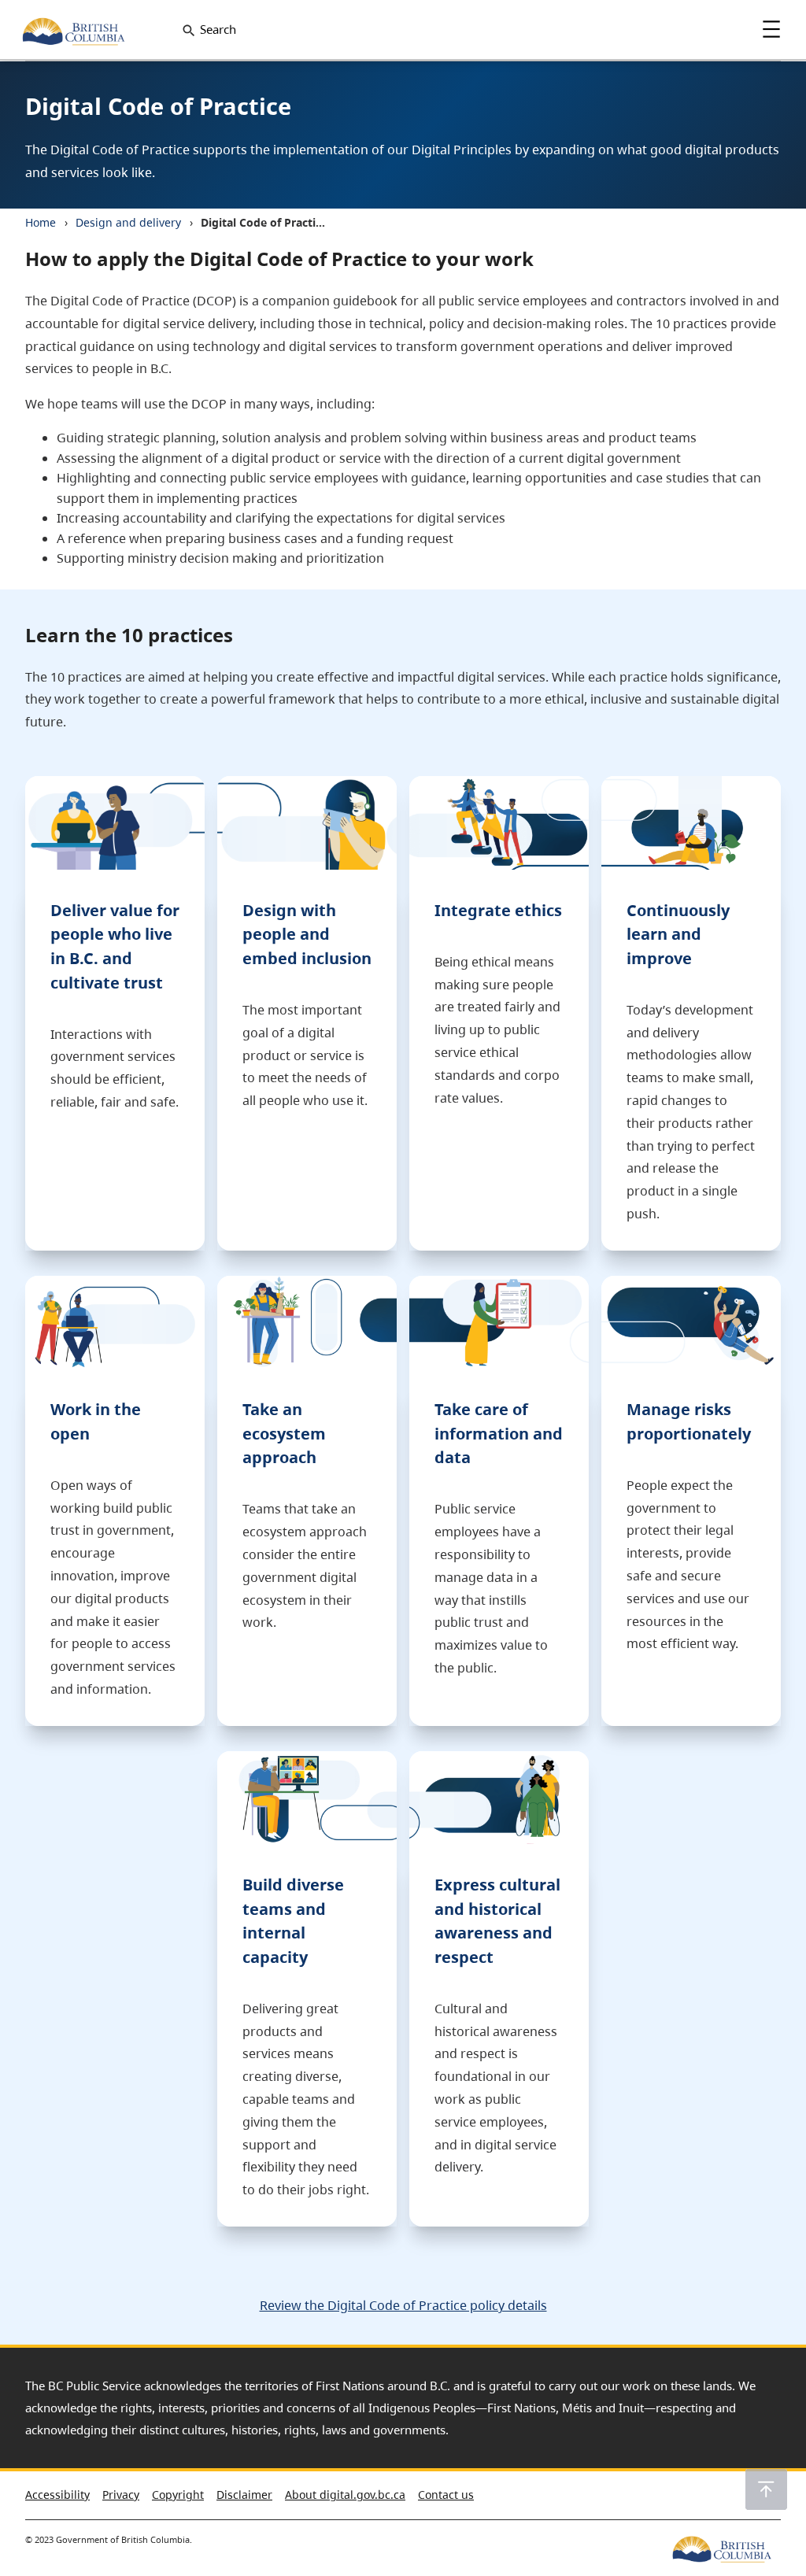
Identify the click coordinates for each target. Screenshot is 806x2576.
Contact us (446, 2495)
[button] (766, 2489)
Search (218, 30)
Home (41, 222)
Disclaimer (244, 2495)
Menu (771, 29)
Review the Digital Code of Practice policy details (403, 2305)
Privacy (121, 2495)
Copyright (178, 2495)
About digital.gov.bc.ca (345, 2495)
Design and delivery (128, 222)
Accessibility (57, 2495)
